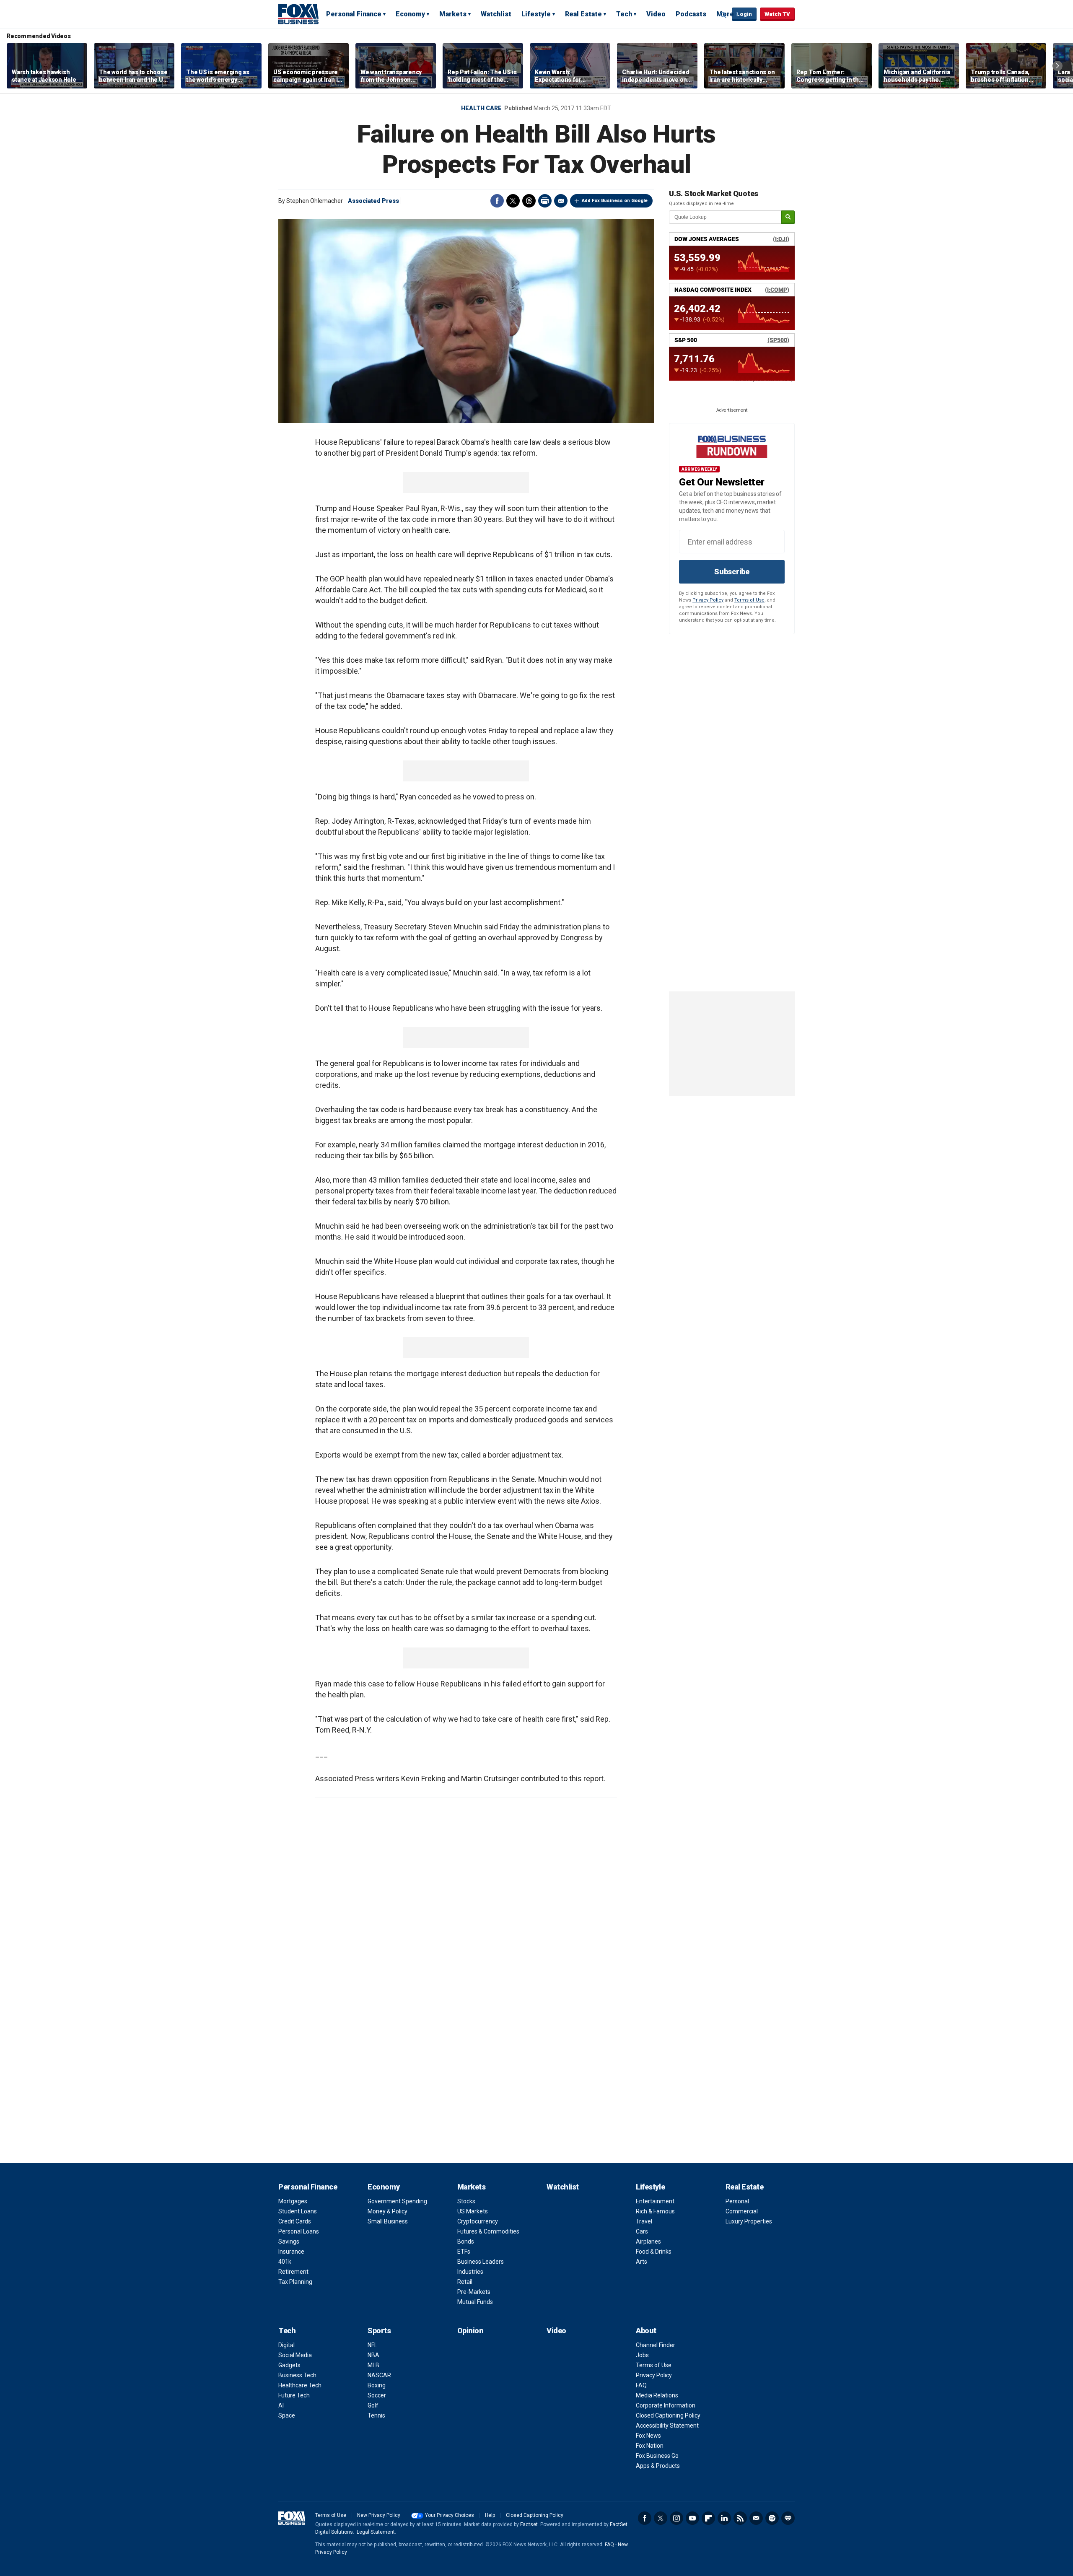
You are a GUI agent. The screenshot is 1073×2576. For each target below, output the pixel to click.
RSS (740, 2518)
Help (490, 2515)
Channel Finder (656, 2345)
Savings (289, 2241)
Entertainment (655, 2201)
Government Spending (397, 2201)
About (646, 2331)
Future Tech (294, 2395)
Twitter (513, 201)
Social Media (295, 2355)
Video (656, 14)
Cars (642, 2231)
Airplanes (648, 2241)
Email (561, 201)
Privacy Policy (708, 600)
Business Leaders (481, 2262)
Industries (470, 2272)
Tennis (376, 2415)
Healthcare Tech (300, 2385)
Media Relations (657, 2395)
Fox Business (298, 14)
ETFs (464, 2252)
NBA (373, 2355)
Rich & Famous (655, 2211)
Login (744, 14)
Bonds (466, 2241)
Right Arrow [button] (1057, 66)
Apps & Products (658, 2466)
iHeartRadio (788, 2518)
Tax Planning (295, 2282)
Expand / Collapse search (723, 15)
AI (281, 2405)
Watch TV (777, 14)
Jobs (642, 2355)
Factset (529, 2524)
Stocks (466, 2201)
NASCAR (379, 2375)
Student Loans (298, 2211)
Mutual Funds (475, 2302)
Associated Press (373, 201)
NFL (372, 2345)
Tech (624, 14)
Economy (410, 14)
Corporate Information (666, 2405)
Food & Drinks (654, 2252)
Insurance (291, 2252)
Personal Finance (354, 14)
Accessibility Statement (667, 2426)
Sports (379, 2331)
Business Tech (297, 2375)
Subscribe (732, 572)
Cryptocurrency (478, 2221)
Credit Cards (295, 2221)
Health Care (481, 108)
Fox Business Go (657, 2456)
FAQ (641, 2385)
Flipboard (708, 2518)
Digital (286, 2345)
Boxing (377, 2385)
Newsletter (756, 2518)
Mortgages (293, 2201)
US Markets (473, 2211)
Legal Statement (376, 2532)
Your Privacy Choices (450, 2515)
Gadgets (289, 2365)
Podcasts (691, 14)
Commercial (742, 2211)
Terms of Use (749, 600)
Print (545, 201)
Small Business (388, 2221)
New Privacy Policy (379, 2515)
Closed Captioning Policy (668, 2415)
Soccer (377, 2395)
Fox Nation (650, 2446)
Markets (453, 14)
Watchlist (496, 14)
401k (285, 2262)
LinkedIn (724, 2518)
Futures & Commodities (488, 2231)
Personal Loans (299, 2231)
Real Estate (583, 14)
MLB (373, 2365)
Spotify (772, 2518)
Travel (644, 2221)
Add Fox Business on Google (615, 201)
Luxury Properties (749, 2221)
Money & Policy (387, 2211)
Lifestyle (536, 14)
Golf (373, 2405)
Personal (737, 2201)
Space (287, 2415)
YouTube (692, 2518)
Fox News (648, 2436)
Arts (641, 2262)
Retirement (293, 2272)
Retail (465, 2282)
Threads (529, 201)
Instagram (676, 2518)
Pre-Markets (474, 2292)
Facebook (497, 201)
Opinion (470, 2331)
